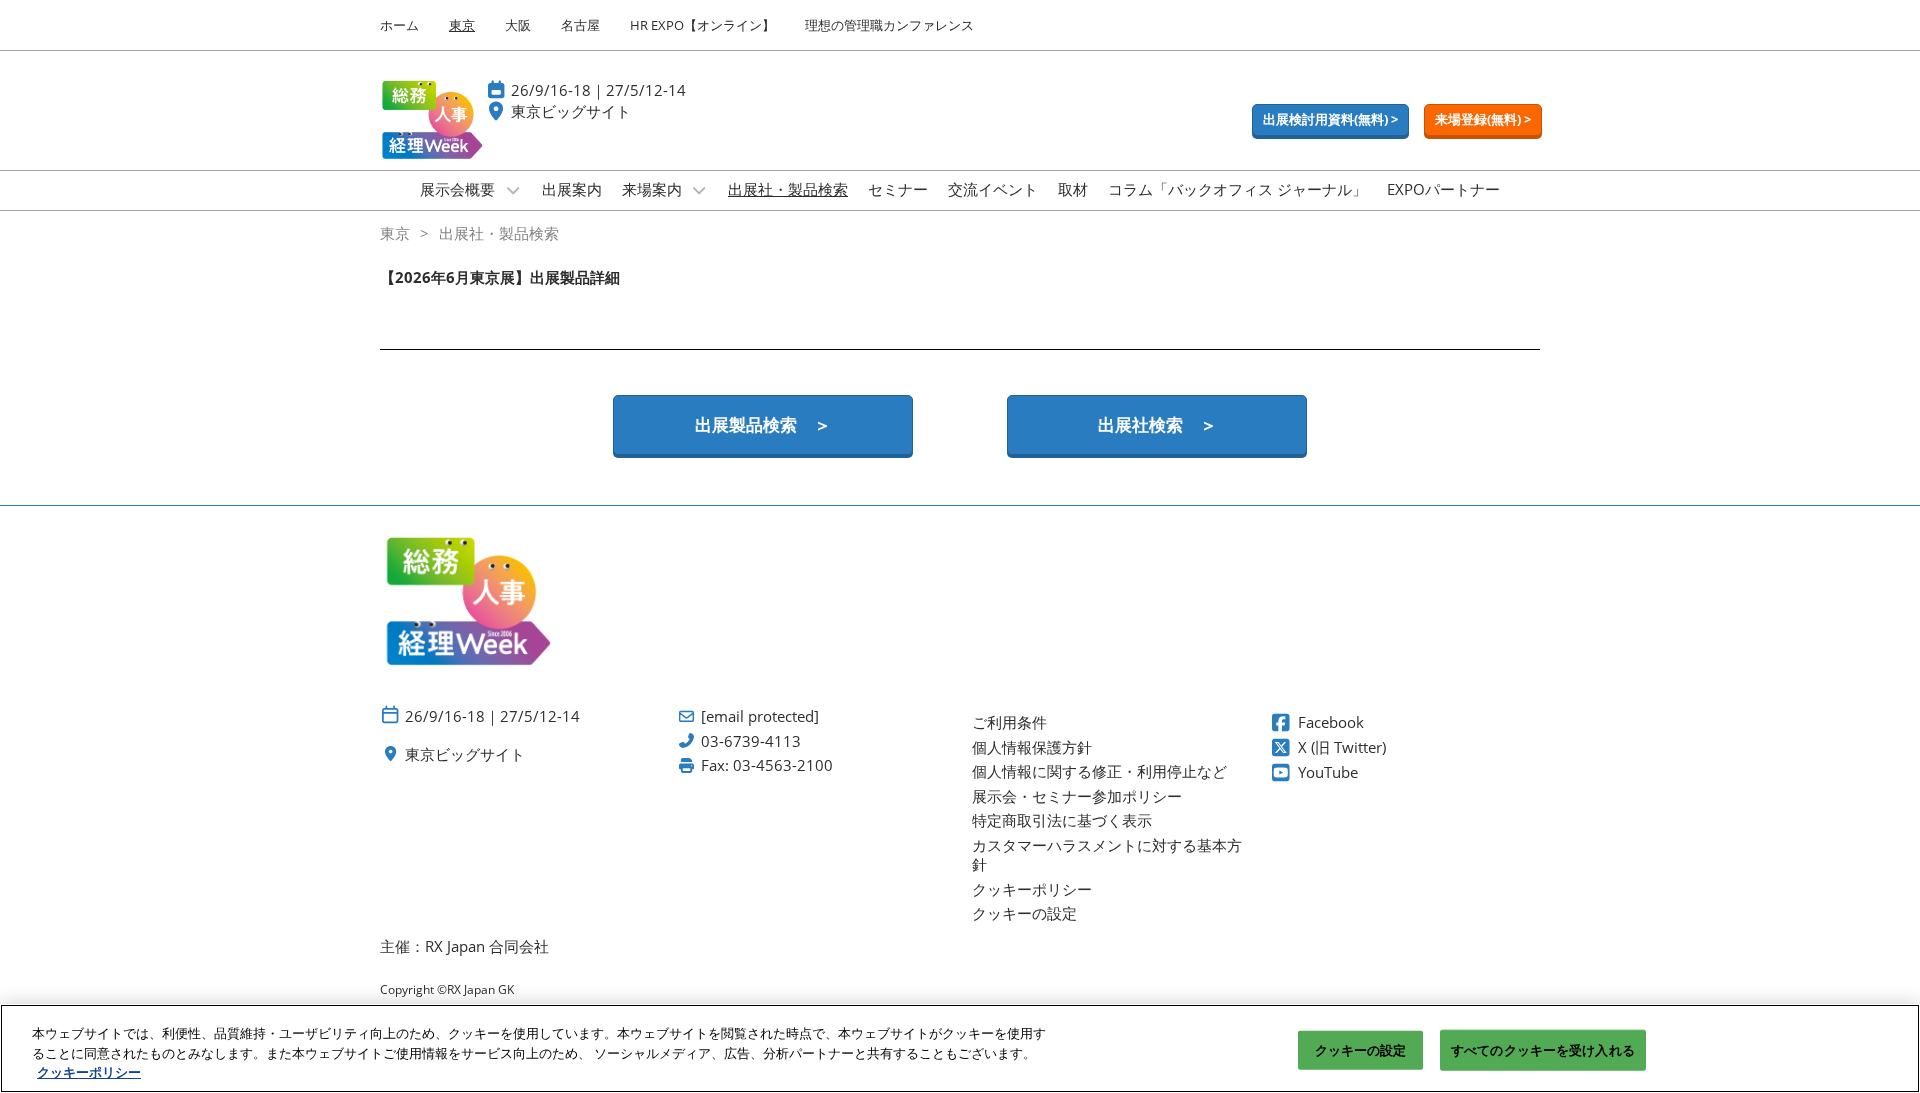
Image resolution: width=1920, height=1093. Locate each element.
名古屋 (580, 25)
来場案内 (654, 189)
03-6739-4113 (751, 741)
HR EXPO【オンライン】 (702, 25)
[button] (1330, 120)
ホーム (399, 25)
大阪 (518, 25)
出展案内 (572, 189)
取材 (1073, 189)
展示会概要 (459, 189)
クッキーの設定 (1361, 1049)
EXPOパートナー (1443, 189)
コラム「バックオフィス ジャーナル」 (1237, 189)
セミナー (898, 189)
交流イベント (993, 189)
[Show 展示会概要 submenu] (513, 190)
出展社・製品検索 (788, 189)
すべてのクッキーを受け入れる (1543, 1049)
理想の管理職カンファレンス (889, 25)
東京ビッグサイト (571, 111)
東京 (462, 25)
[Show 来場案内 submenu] (700, 190)
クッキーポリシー (89, 1072)
